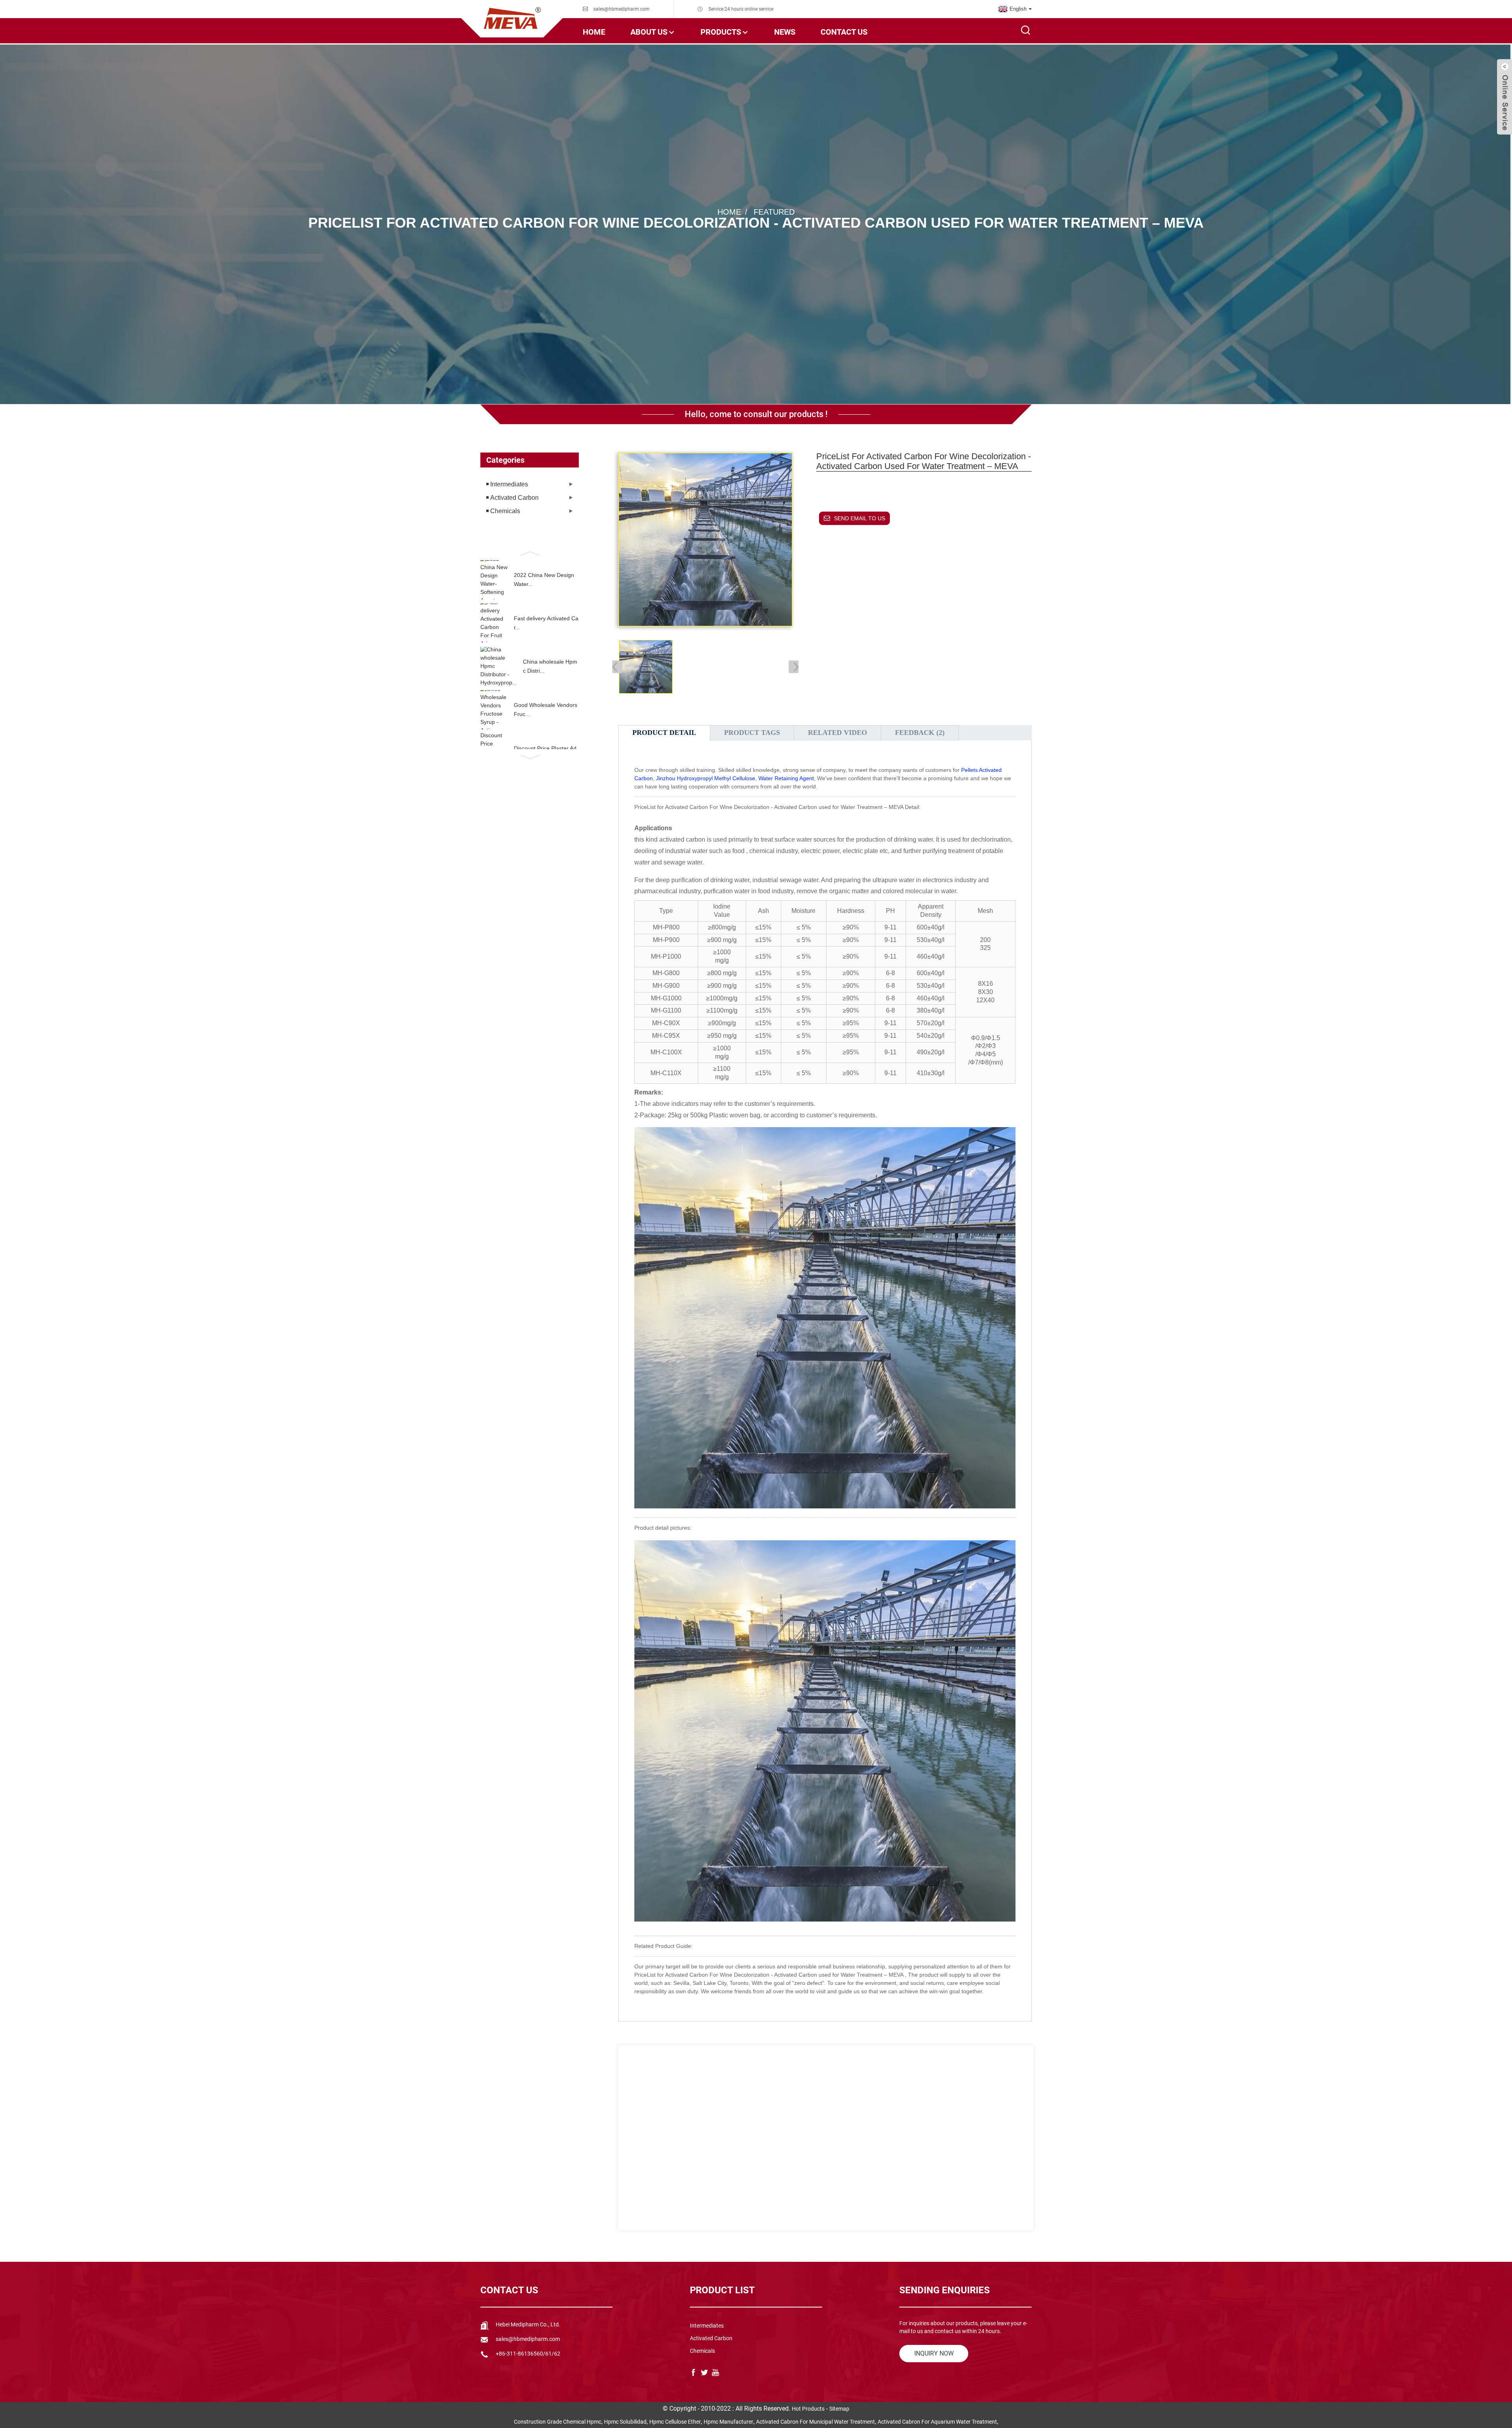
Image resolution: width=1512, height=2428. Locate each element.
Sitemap (839, 2409)
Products (721, 32)
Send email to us (860, 518)
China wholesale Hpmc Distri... (550, 666)
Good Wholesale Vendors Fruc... (546, 709)
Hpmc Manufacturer (728, 2422)
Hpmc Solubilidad (625, 2422)
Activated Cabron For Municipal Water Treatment (815, 2422)
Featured (774, 212)
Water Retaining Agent (786, 778)
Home (594, 32)
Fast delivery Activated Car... (546, 623)
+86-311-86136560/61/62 (528, 2354)
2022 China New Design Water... (544, 579)
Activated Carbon (514, 498)
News (785, 32)
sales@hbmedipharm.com (622, 9)
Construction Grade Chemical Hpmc (558, 2422)
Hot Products (808, 2409)
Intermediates (509, 484)
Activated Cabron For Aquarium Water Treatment (937, 2422)
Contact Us (844, 32)
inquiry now (934, 2353)
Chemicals (505, 511)
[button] (530, 553)
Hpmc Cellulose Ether (675, 2422)
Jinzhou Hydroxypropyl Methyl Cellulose (706, 778)
